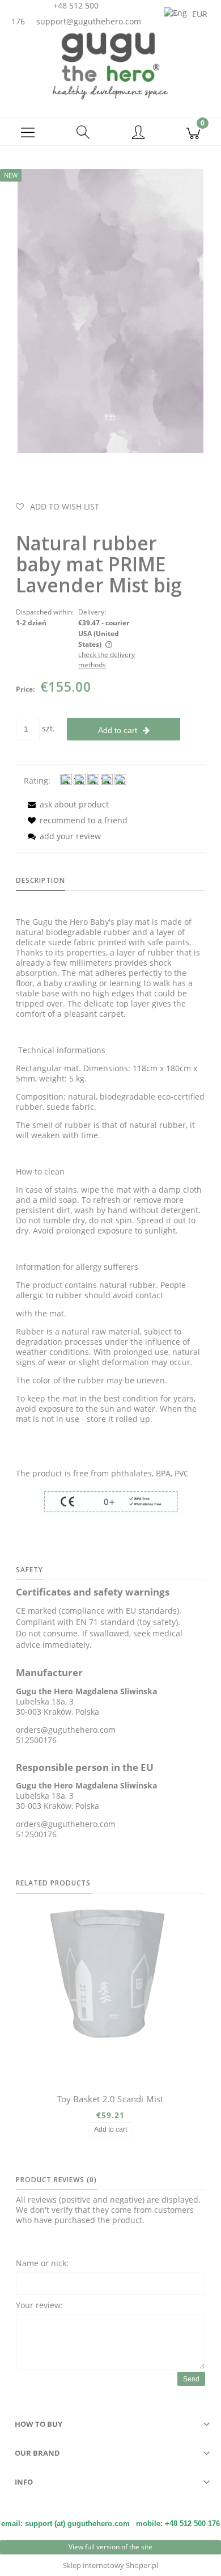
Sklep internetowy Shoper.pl (110, 2565)
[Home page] (110, 65)
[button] (28, 132)
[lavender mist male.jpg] (110, 310)
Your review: (39, 2305)
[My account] (138, 133)
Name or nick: (42, 2263)
